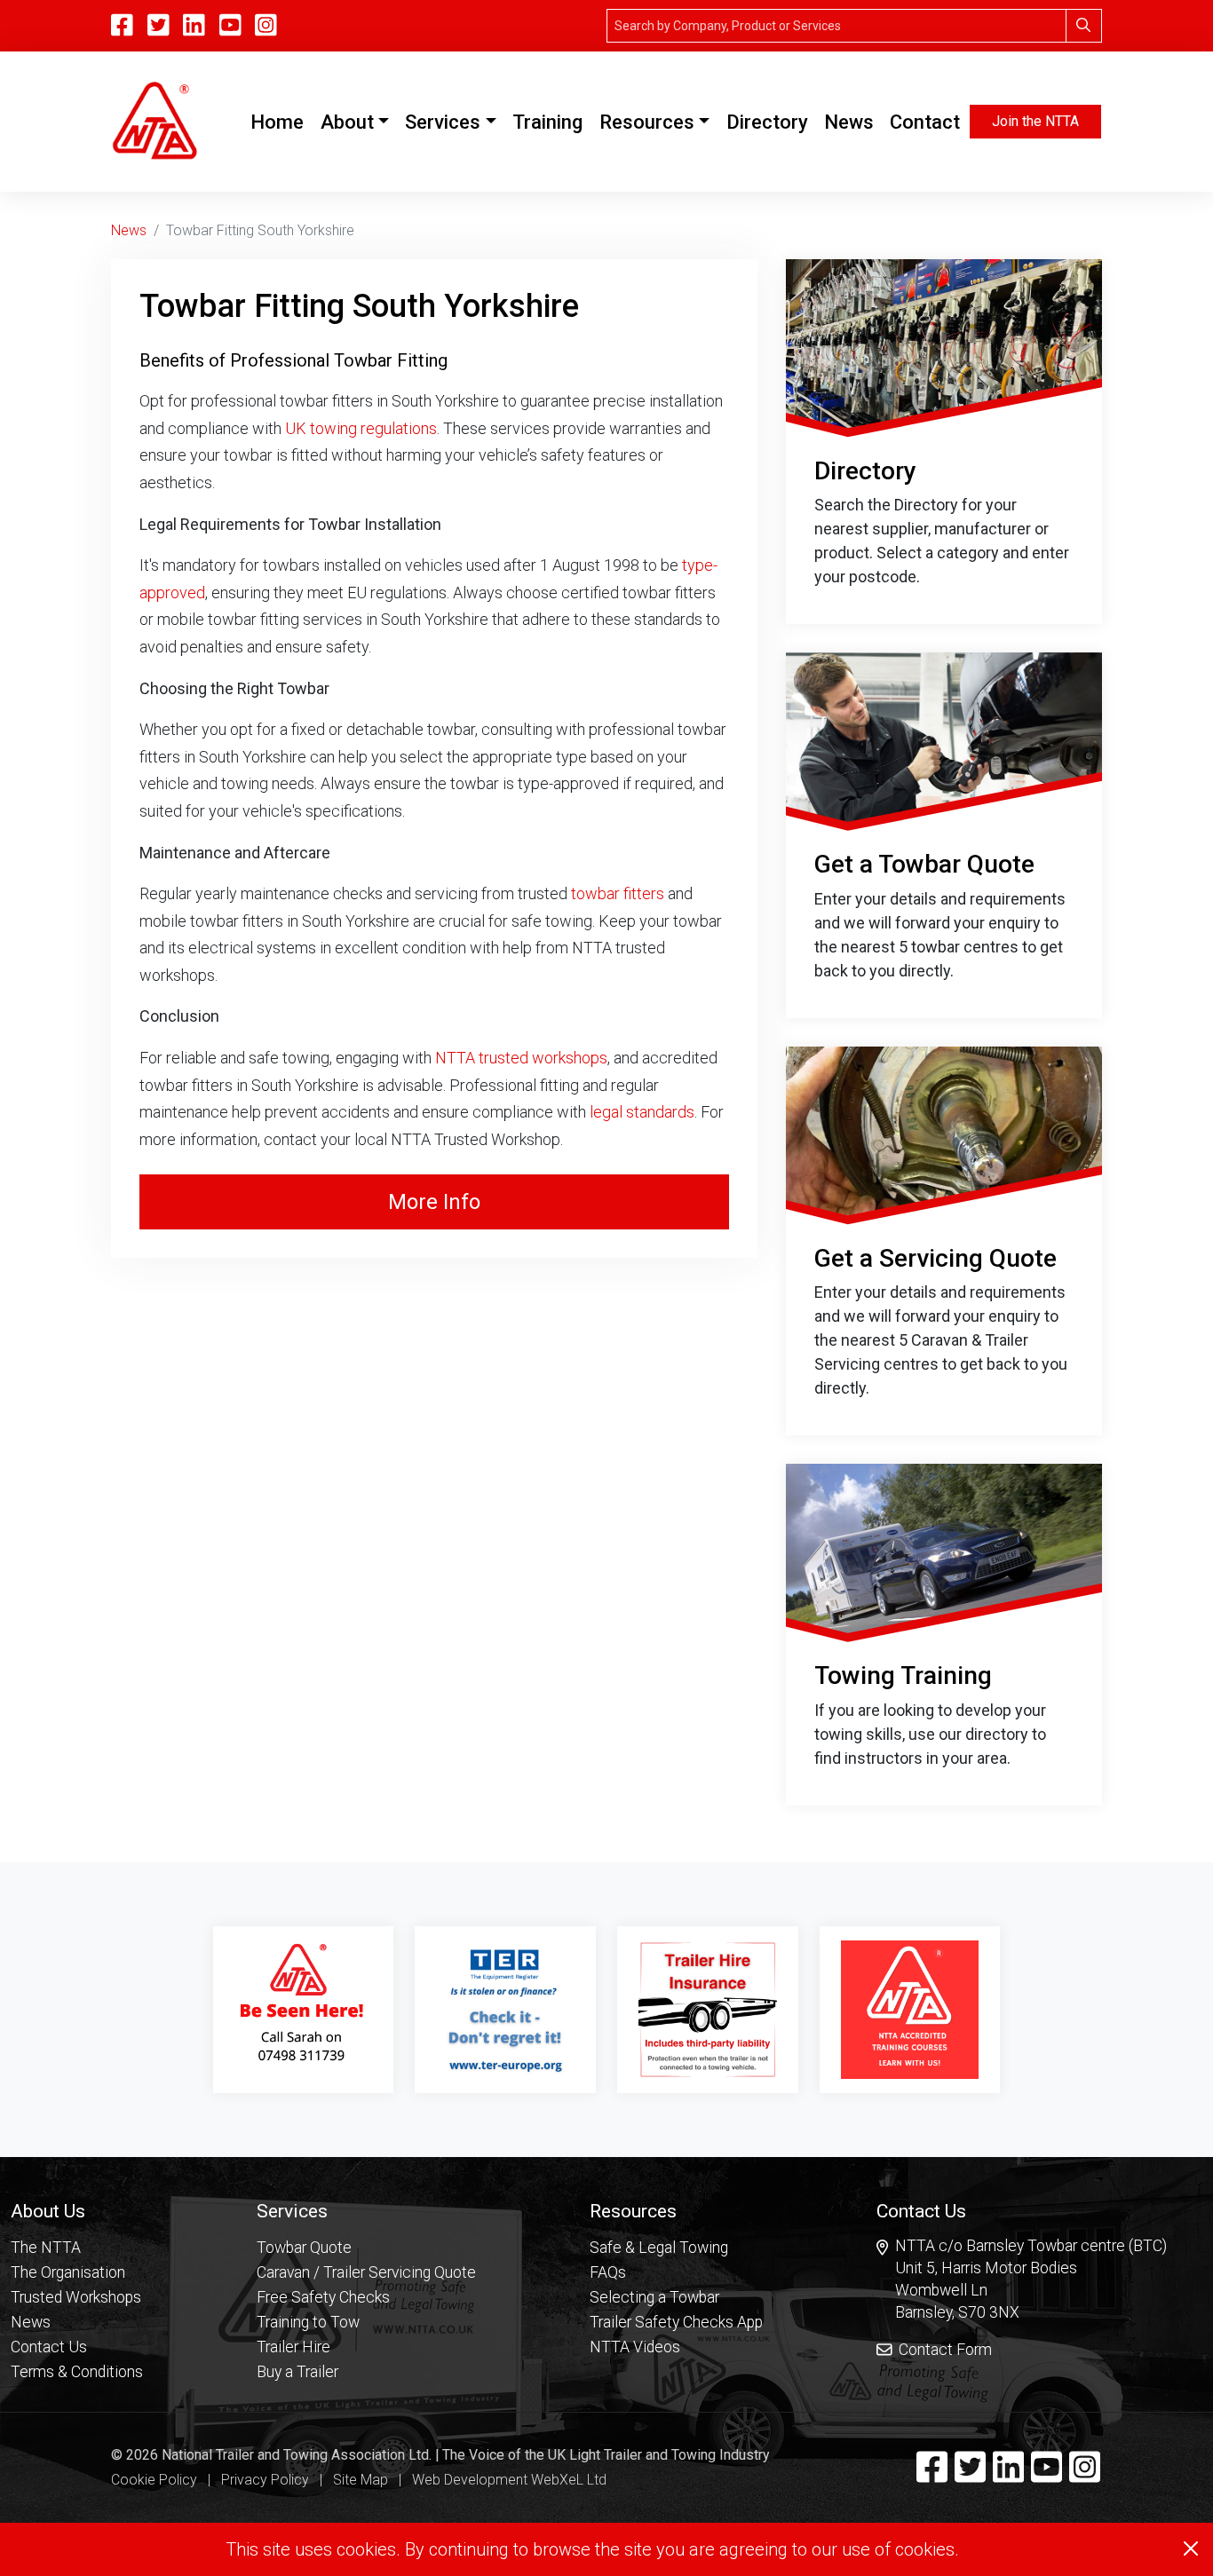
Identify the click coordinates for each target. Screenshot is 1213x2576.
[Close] (1191, 2548)
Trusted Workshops (76, 2297)
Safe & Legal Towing (659, 2248)
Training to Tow (308, 2322)
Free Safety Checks (323, 2297)
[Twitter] (970, 2475)
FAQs (608, 2272)
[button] (77, 2211)
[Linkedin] (1008, 2475)
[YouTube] (230, 26)
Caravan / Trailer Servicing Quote (366, 2272)
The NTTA (46, 2248)
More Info (434, 1202)
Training (547, 122)
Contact (925, 122)
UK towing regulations (361, 428)
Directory (767, 122)
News (849, 122)
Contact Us (49, 2347)
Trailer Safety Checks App (676, 2322)
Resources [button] (647, 122)
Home (281, 122)
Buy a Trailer (297, 2372)
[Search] (1084, 26)
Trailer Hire (293, 2347)
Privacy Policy (265, 2480)
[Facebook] (932, 2475)
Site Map (361, 2480)
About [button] (347, 122)
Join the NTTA (1035, 121)
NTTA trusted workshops (521, 1058)
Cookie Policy (154, 2480)
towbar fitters (618, 893)
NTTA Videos (635, 2347)
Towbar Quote (304, 2248)
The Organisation (68, 2272)
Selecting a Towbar (654, 2297)
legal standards (642, 1112)
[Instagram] (266, 26)
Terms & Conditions (77, 2372)
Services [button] (443, 122)
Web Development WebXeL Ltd (509, 2480)
